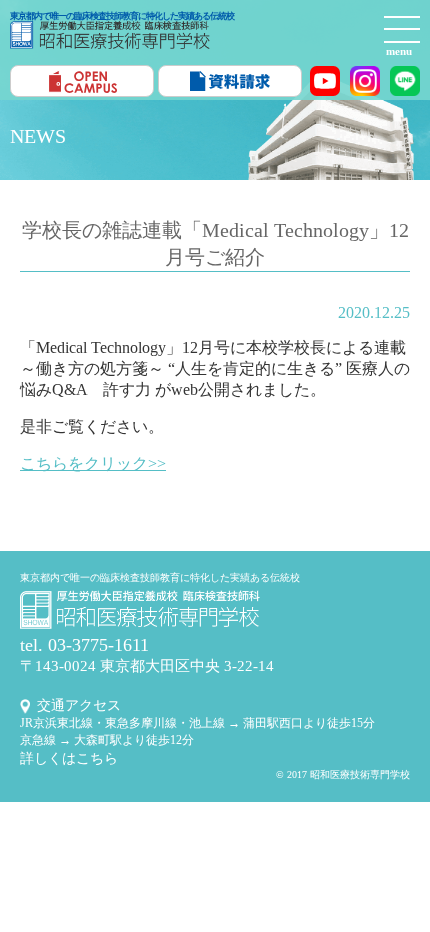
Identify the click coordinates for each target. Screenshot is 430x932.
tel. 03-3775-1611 (84, 645)
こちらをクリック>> (93, 463)
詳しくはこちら (69, 758)
